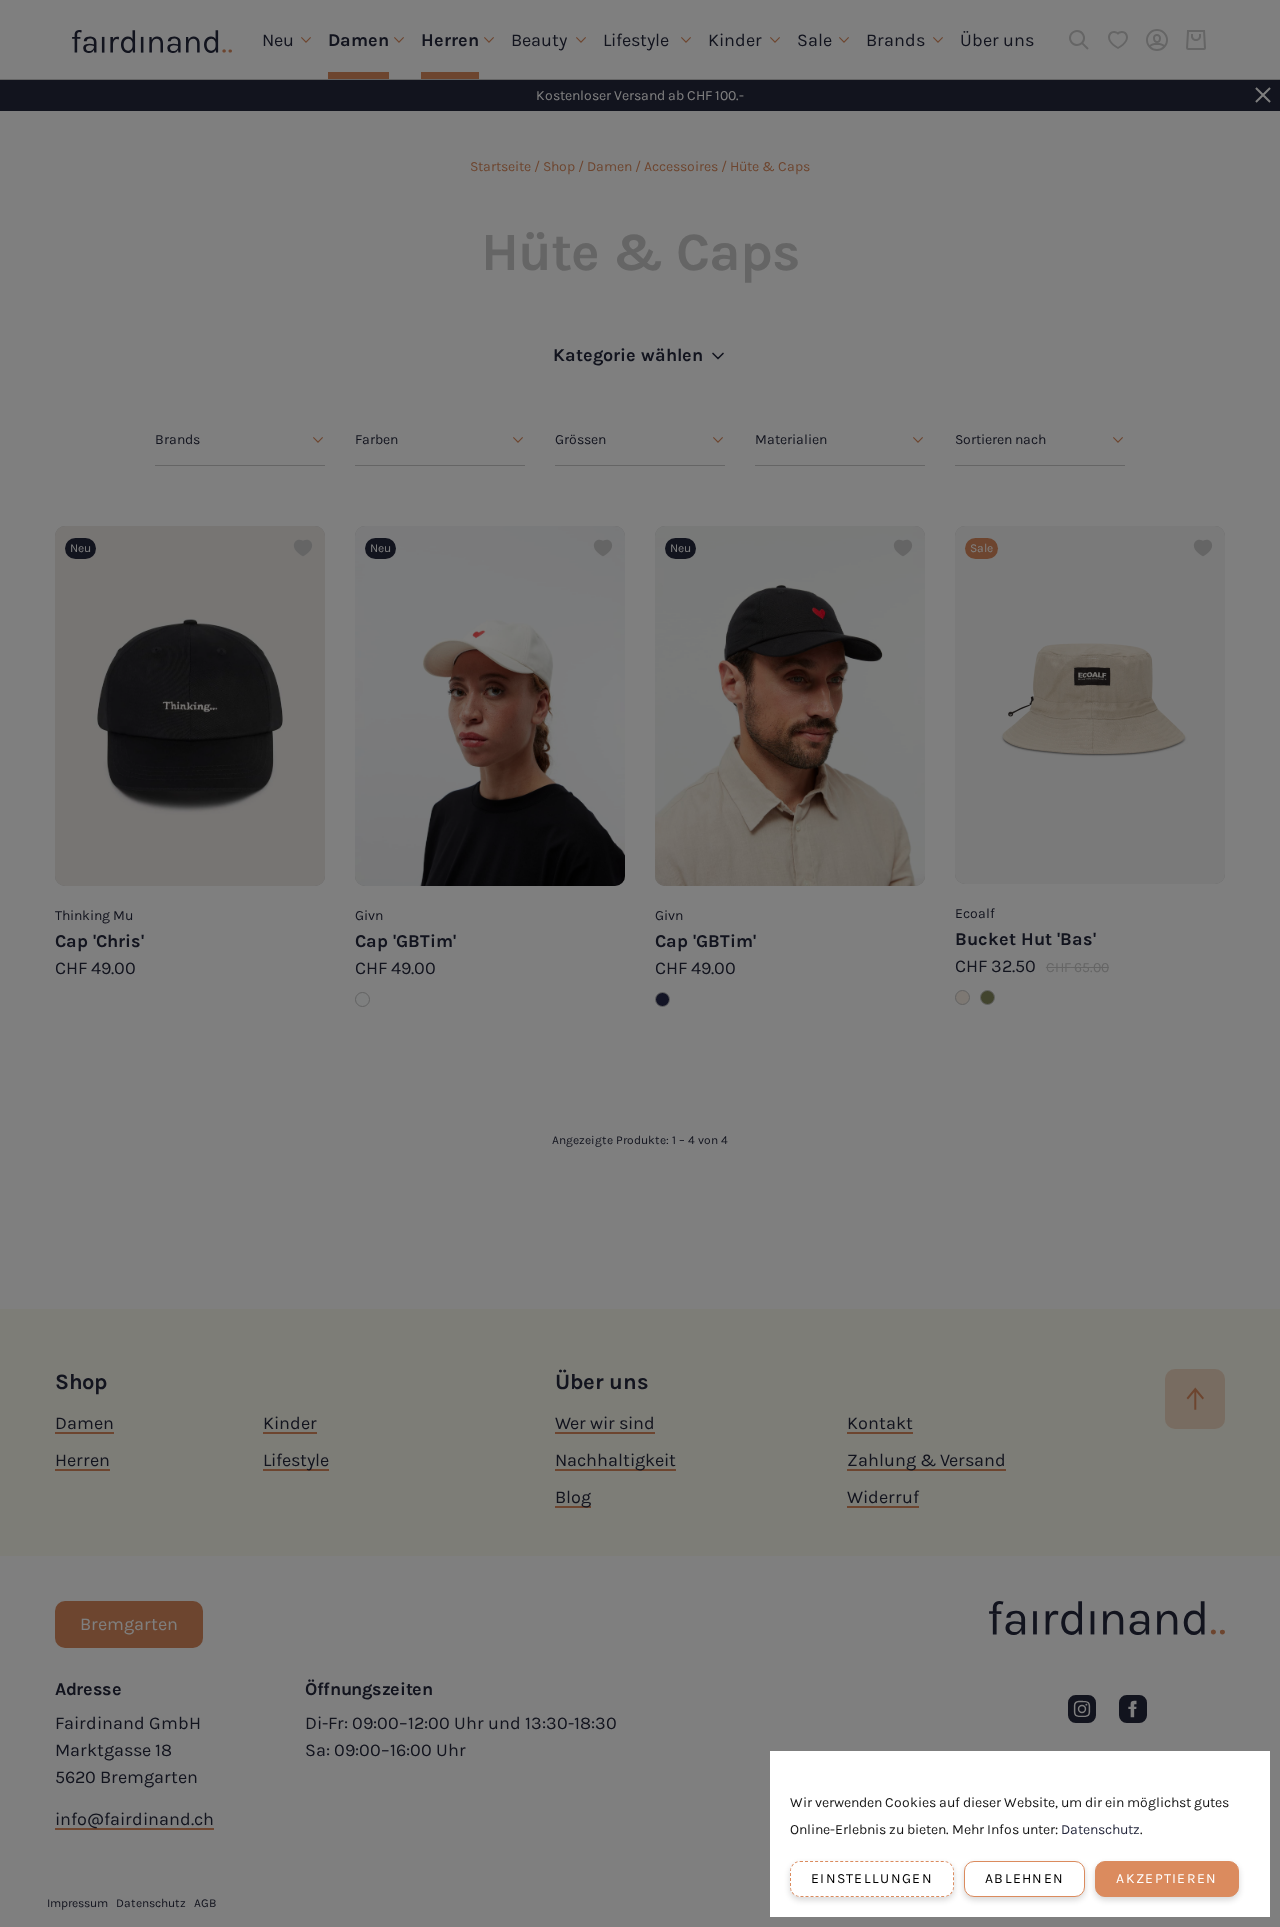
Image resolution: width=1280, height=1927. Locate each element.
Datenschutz (1100, 1829)
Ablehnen (1024, 1878)
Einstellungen (872, 1878)
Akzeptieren (1166, 1878)
